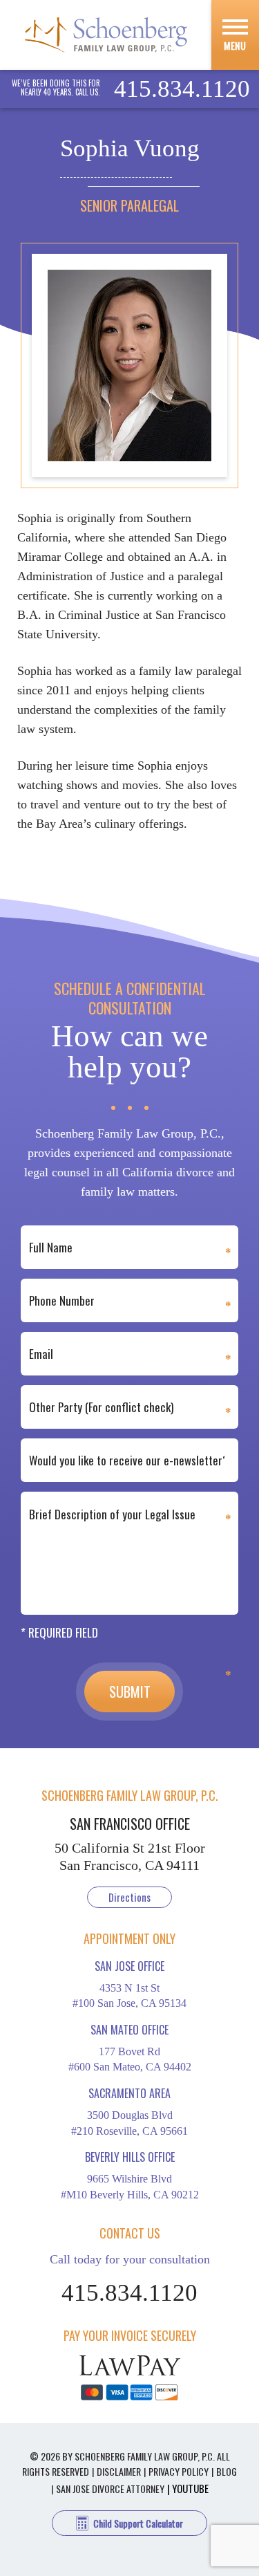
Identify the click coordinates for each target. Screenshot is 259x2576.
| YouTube (188, 2488)
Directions (129, 1897)
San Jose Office (129, 1966)
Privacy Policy (179, 2471)
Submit (130, 1692)
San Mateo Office (129, 2030)
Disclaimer (119, 2471)
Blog (227, 2471)
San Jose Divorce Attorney (110, 2489)
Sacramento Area (129, 2093)
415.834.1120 (182, 89)
